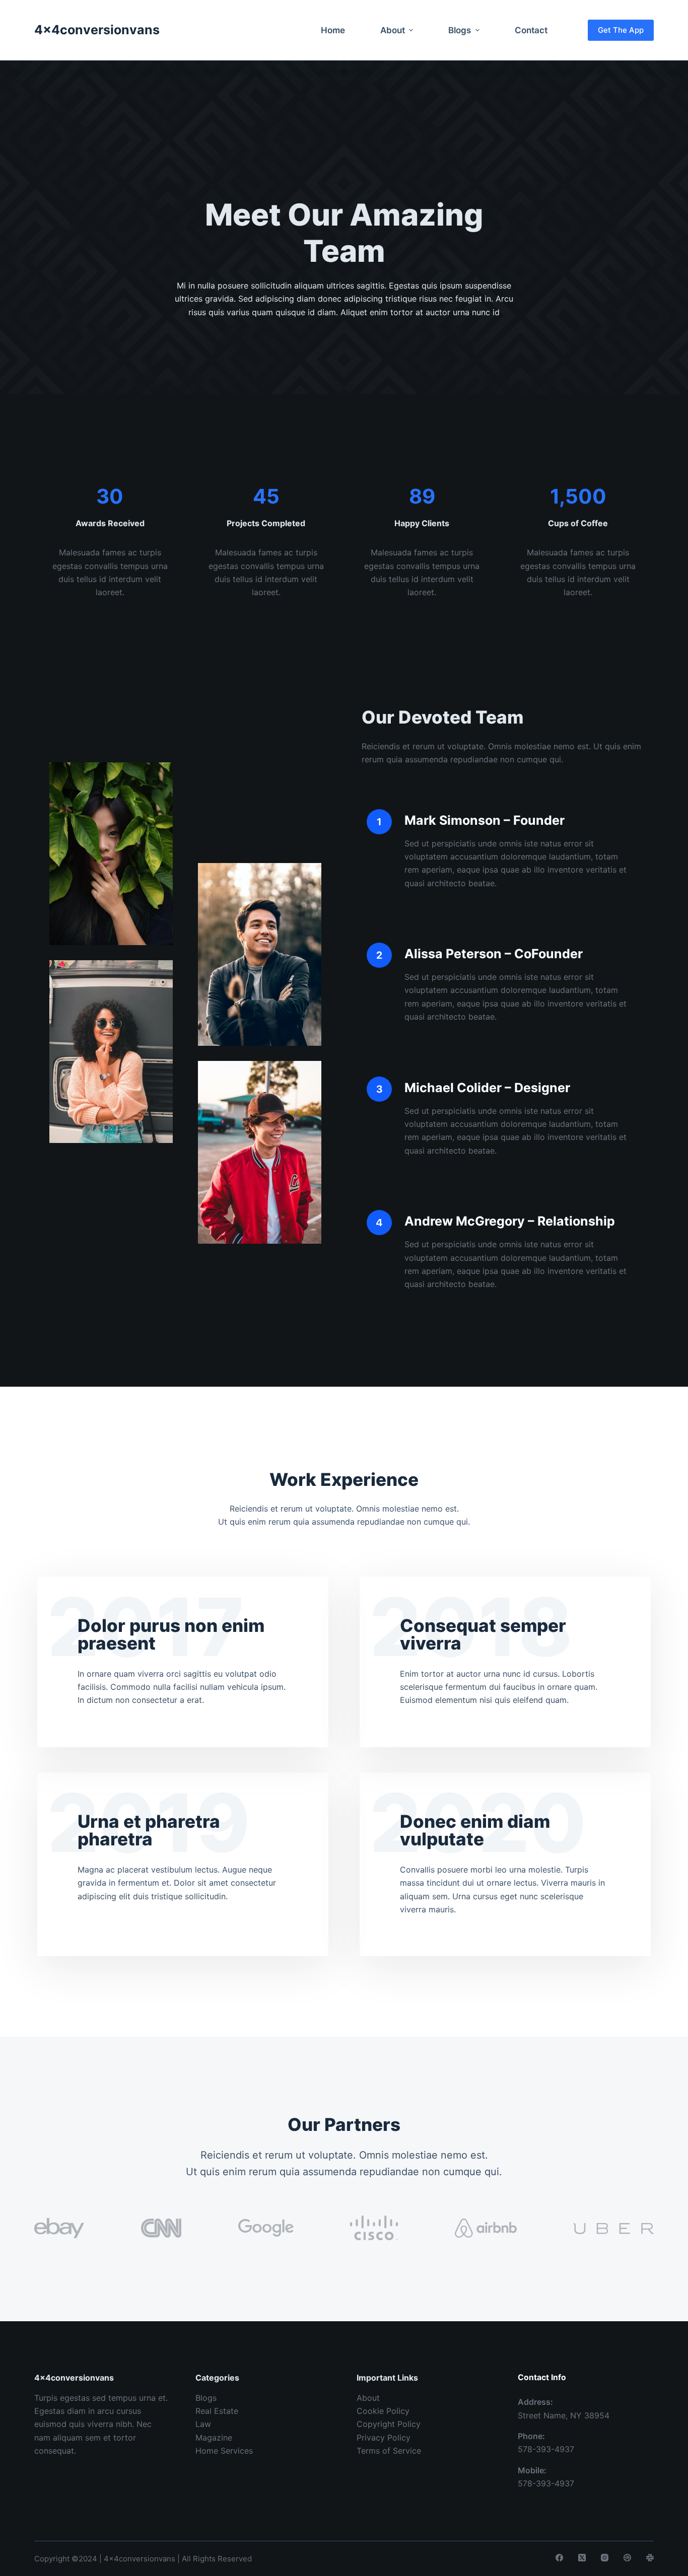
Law (203, 2424)
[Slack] (650, 2558)
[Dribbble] (627, 2558)
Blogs (206, 2398)
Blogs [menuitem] (460, 30)
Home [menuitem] (333, 30)
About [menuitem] (393, 30)
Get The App (621, 30)
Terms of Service (389, 2451)
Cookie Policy (383, 2411)
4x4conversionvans (97, 30)
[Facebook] (559, 2558)
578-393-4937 (546, 2449)
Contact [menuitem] (531, 30)
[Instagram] (605, 2558)
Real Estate (217, 2411)
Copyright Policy (389, 2424)
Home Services (224, 2451)
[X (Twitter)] (582, 2558)
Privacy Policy (384, 2438)
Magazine (214, 2438)
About (368, 2398)
